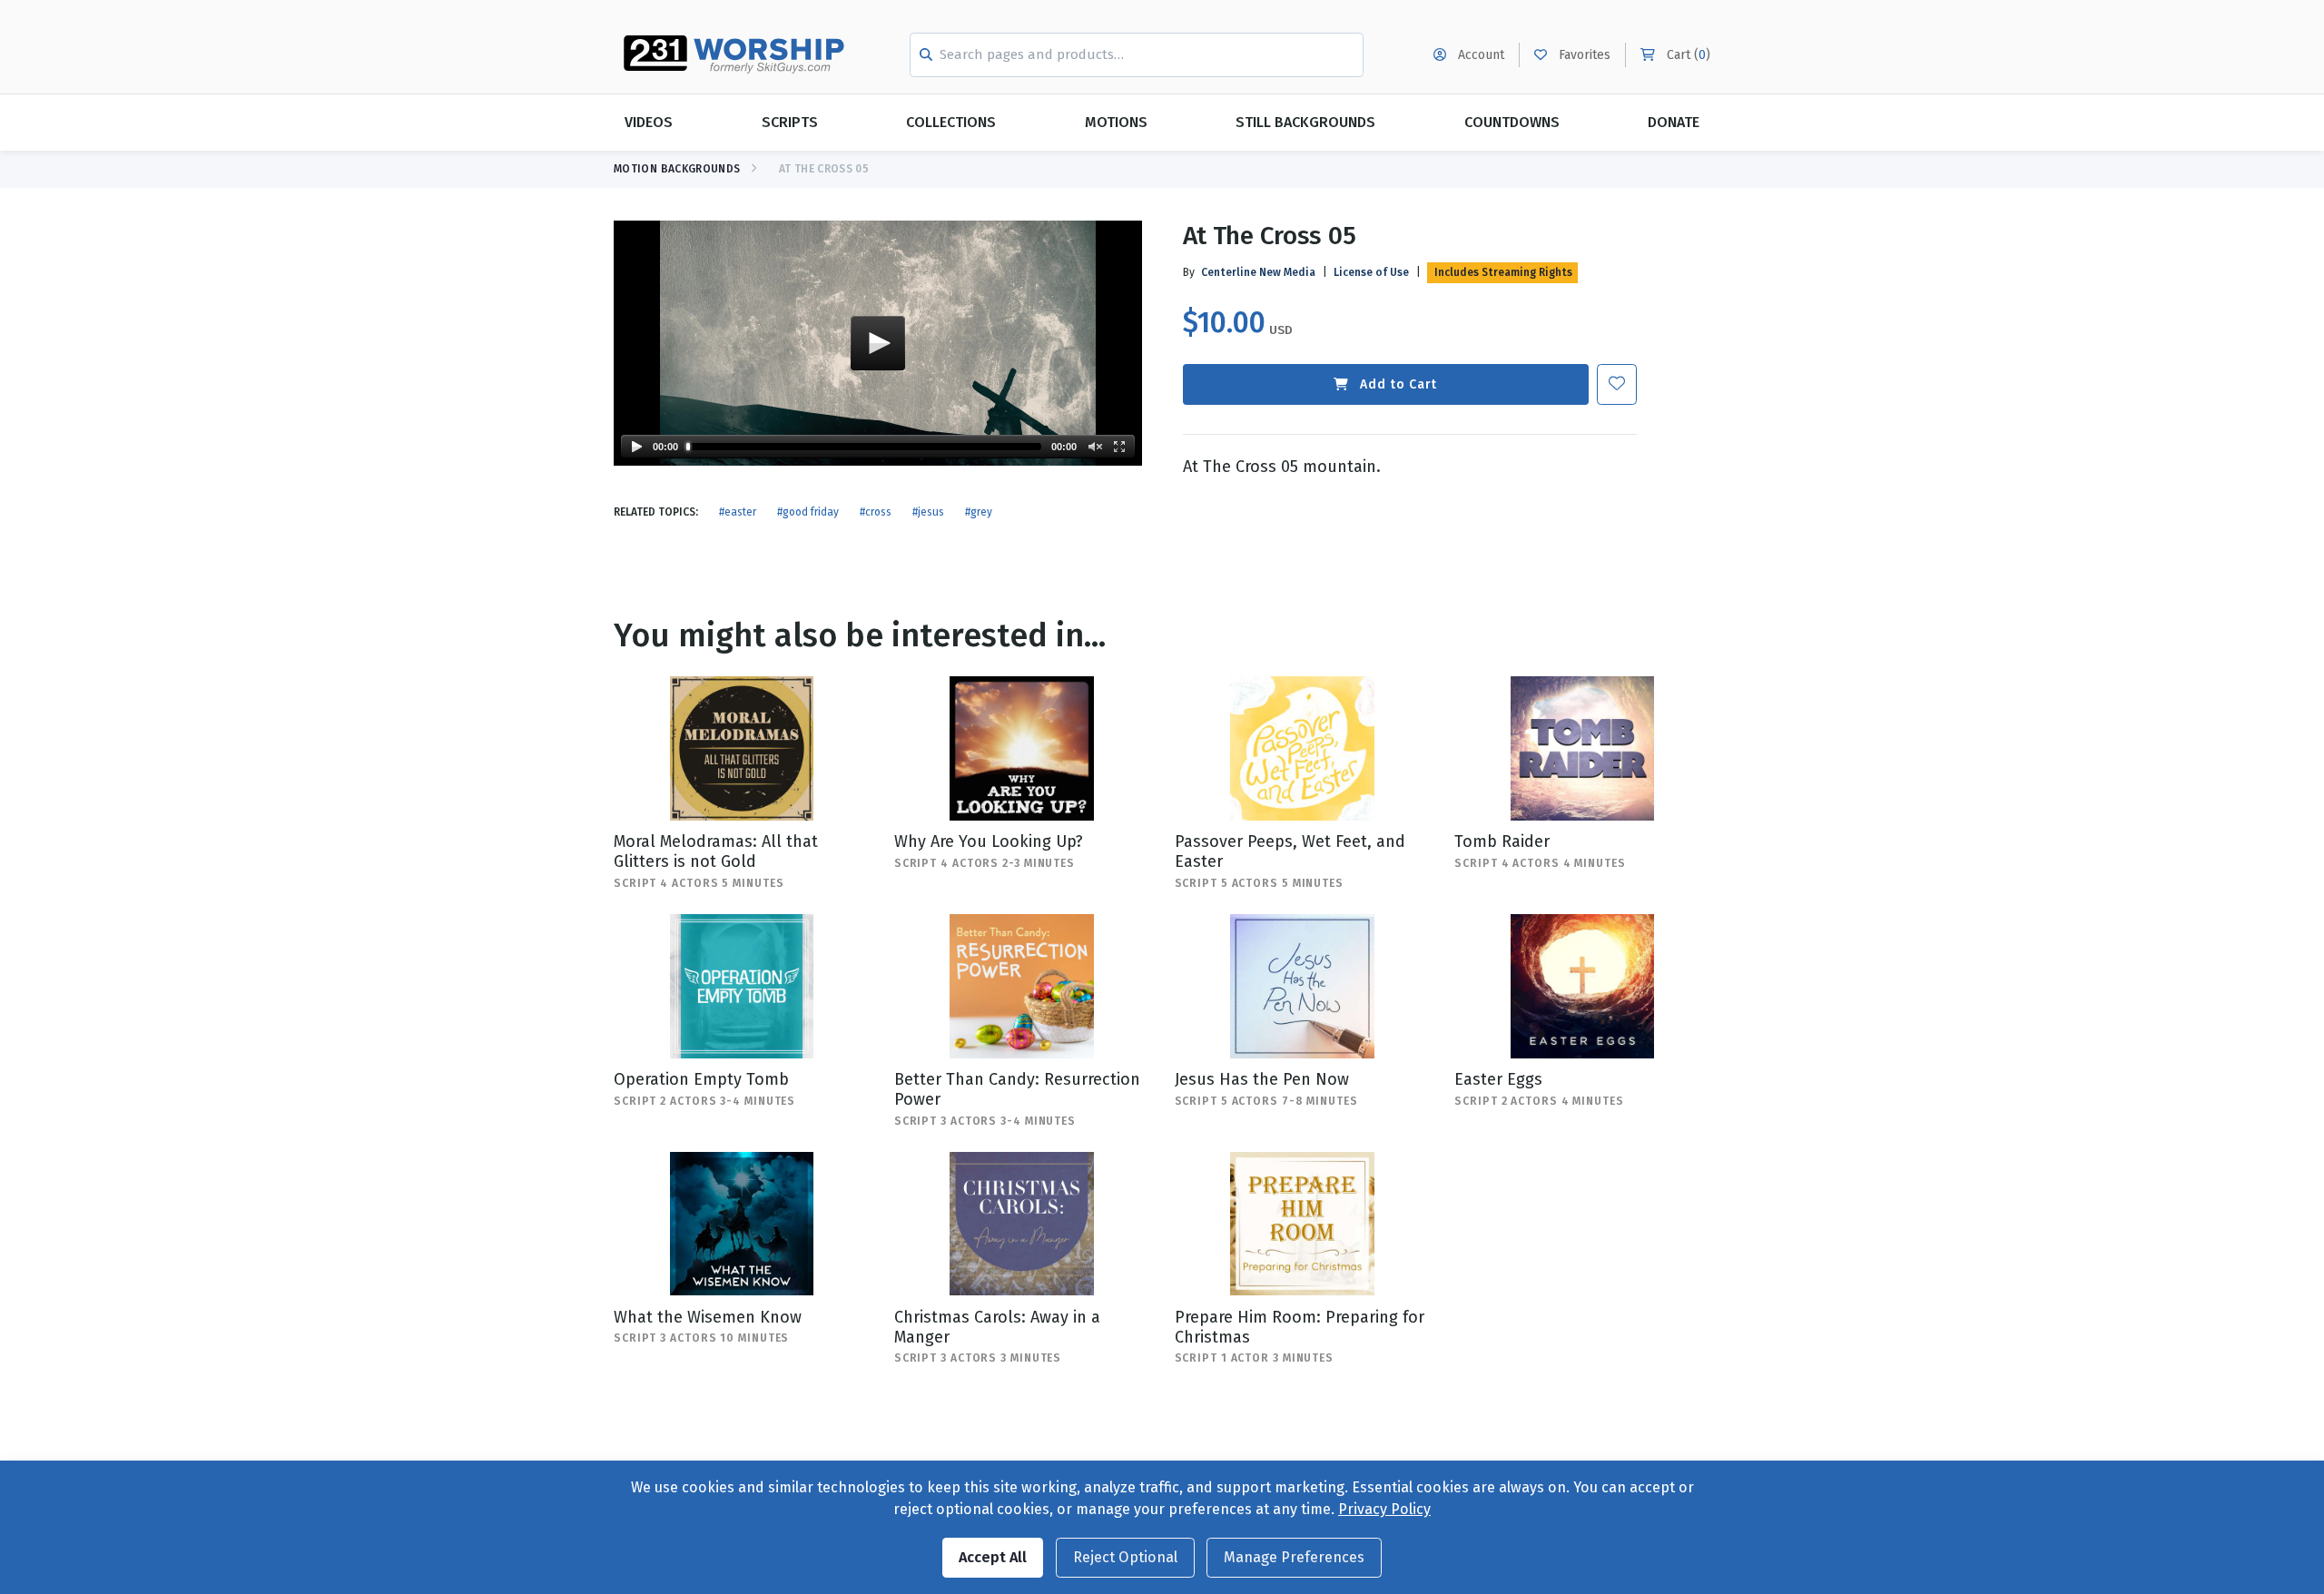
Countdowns (1512, 122)
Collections (951, 122)
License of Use (1371, 272)
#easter (738, 512)
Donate (1674, 122)
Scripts (790, 122)
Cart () (1687, 55)
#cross (876, 512)
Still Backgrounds (1305, 122)
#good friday (808, 512)
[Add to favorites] (1617, 384)
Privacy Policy (1384, 1509)
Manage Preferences (1294, 1557)
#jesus (928, 512)
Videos (649, 122)
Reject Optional (1125, 1557)
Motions (1116, 122)
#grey (979, 512)
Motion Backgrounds (677, 169)
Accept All (993, 1557)
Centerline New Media (1258, 272)
